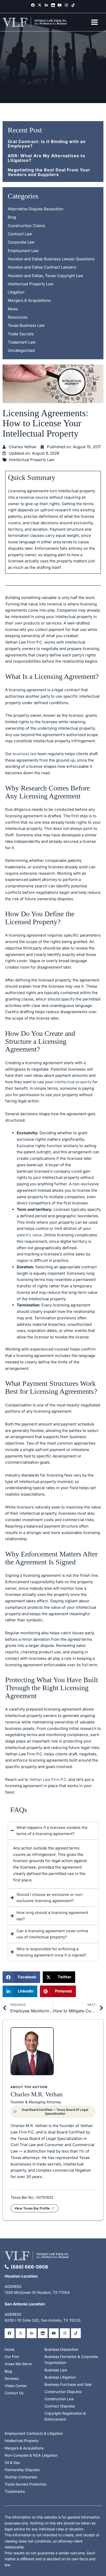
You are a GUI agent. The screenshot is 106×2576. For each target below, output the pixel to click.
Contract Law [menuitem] (20, 234)
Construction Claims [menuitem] (26, 226)
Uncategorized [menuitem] (21, 350)
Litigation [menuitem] (16, 292)
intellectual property (73, 1082)
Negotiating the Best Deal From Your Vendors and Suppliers (49, 172)
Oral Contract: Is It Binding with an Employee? (47, 144)
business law (25, 754)
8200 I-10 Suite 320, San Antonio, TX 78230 (43, 2320)
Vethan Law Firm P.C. (48, 1779)
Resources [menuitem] (18, 317)
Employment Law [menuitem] (23, 251)
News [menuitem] (13, 309)
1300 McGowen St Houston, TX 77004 (37, 2292)
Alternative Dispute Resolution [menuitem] (36, 209)
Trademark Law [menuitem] (22, 342)
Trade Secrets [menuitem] (21, 334)
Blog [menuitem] (12, 217)
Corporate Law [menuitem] (21, 242)
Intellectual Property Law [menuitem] (30, 284)
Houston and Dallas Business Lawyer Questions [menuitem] (51, 259)
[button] (21, 1977)
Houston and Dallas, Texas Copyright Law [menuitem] (45, 276)
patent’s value (29, 1235)
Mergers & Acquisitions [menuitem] (29, 300)
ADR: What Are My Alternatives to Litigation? (46, 158)
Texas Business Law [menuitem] (26, 325)
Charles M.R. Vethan (37, 2094)
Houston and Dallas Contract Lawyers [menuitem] (42, 267)
